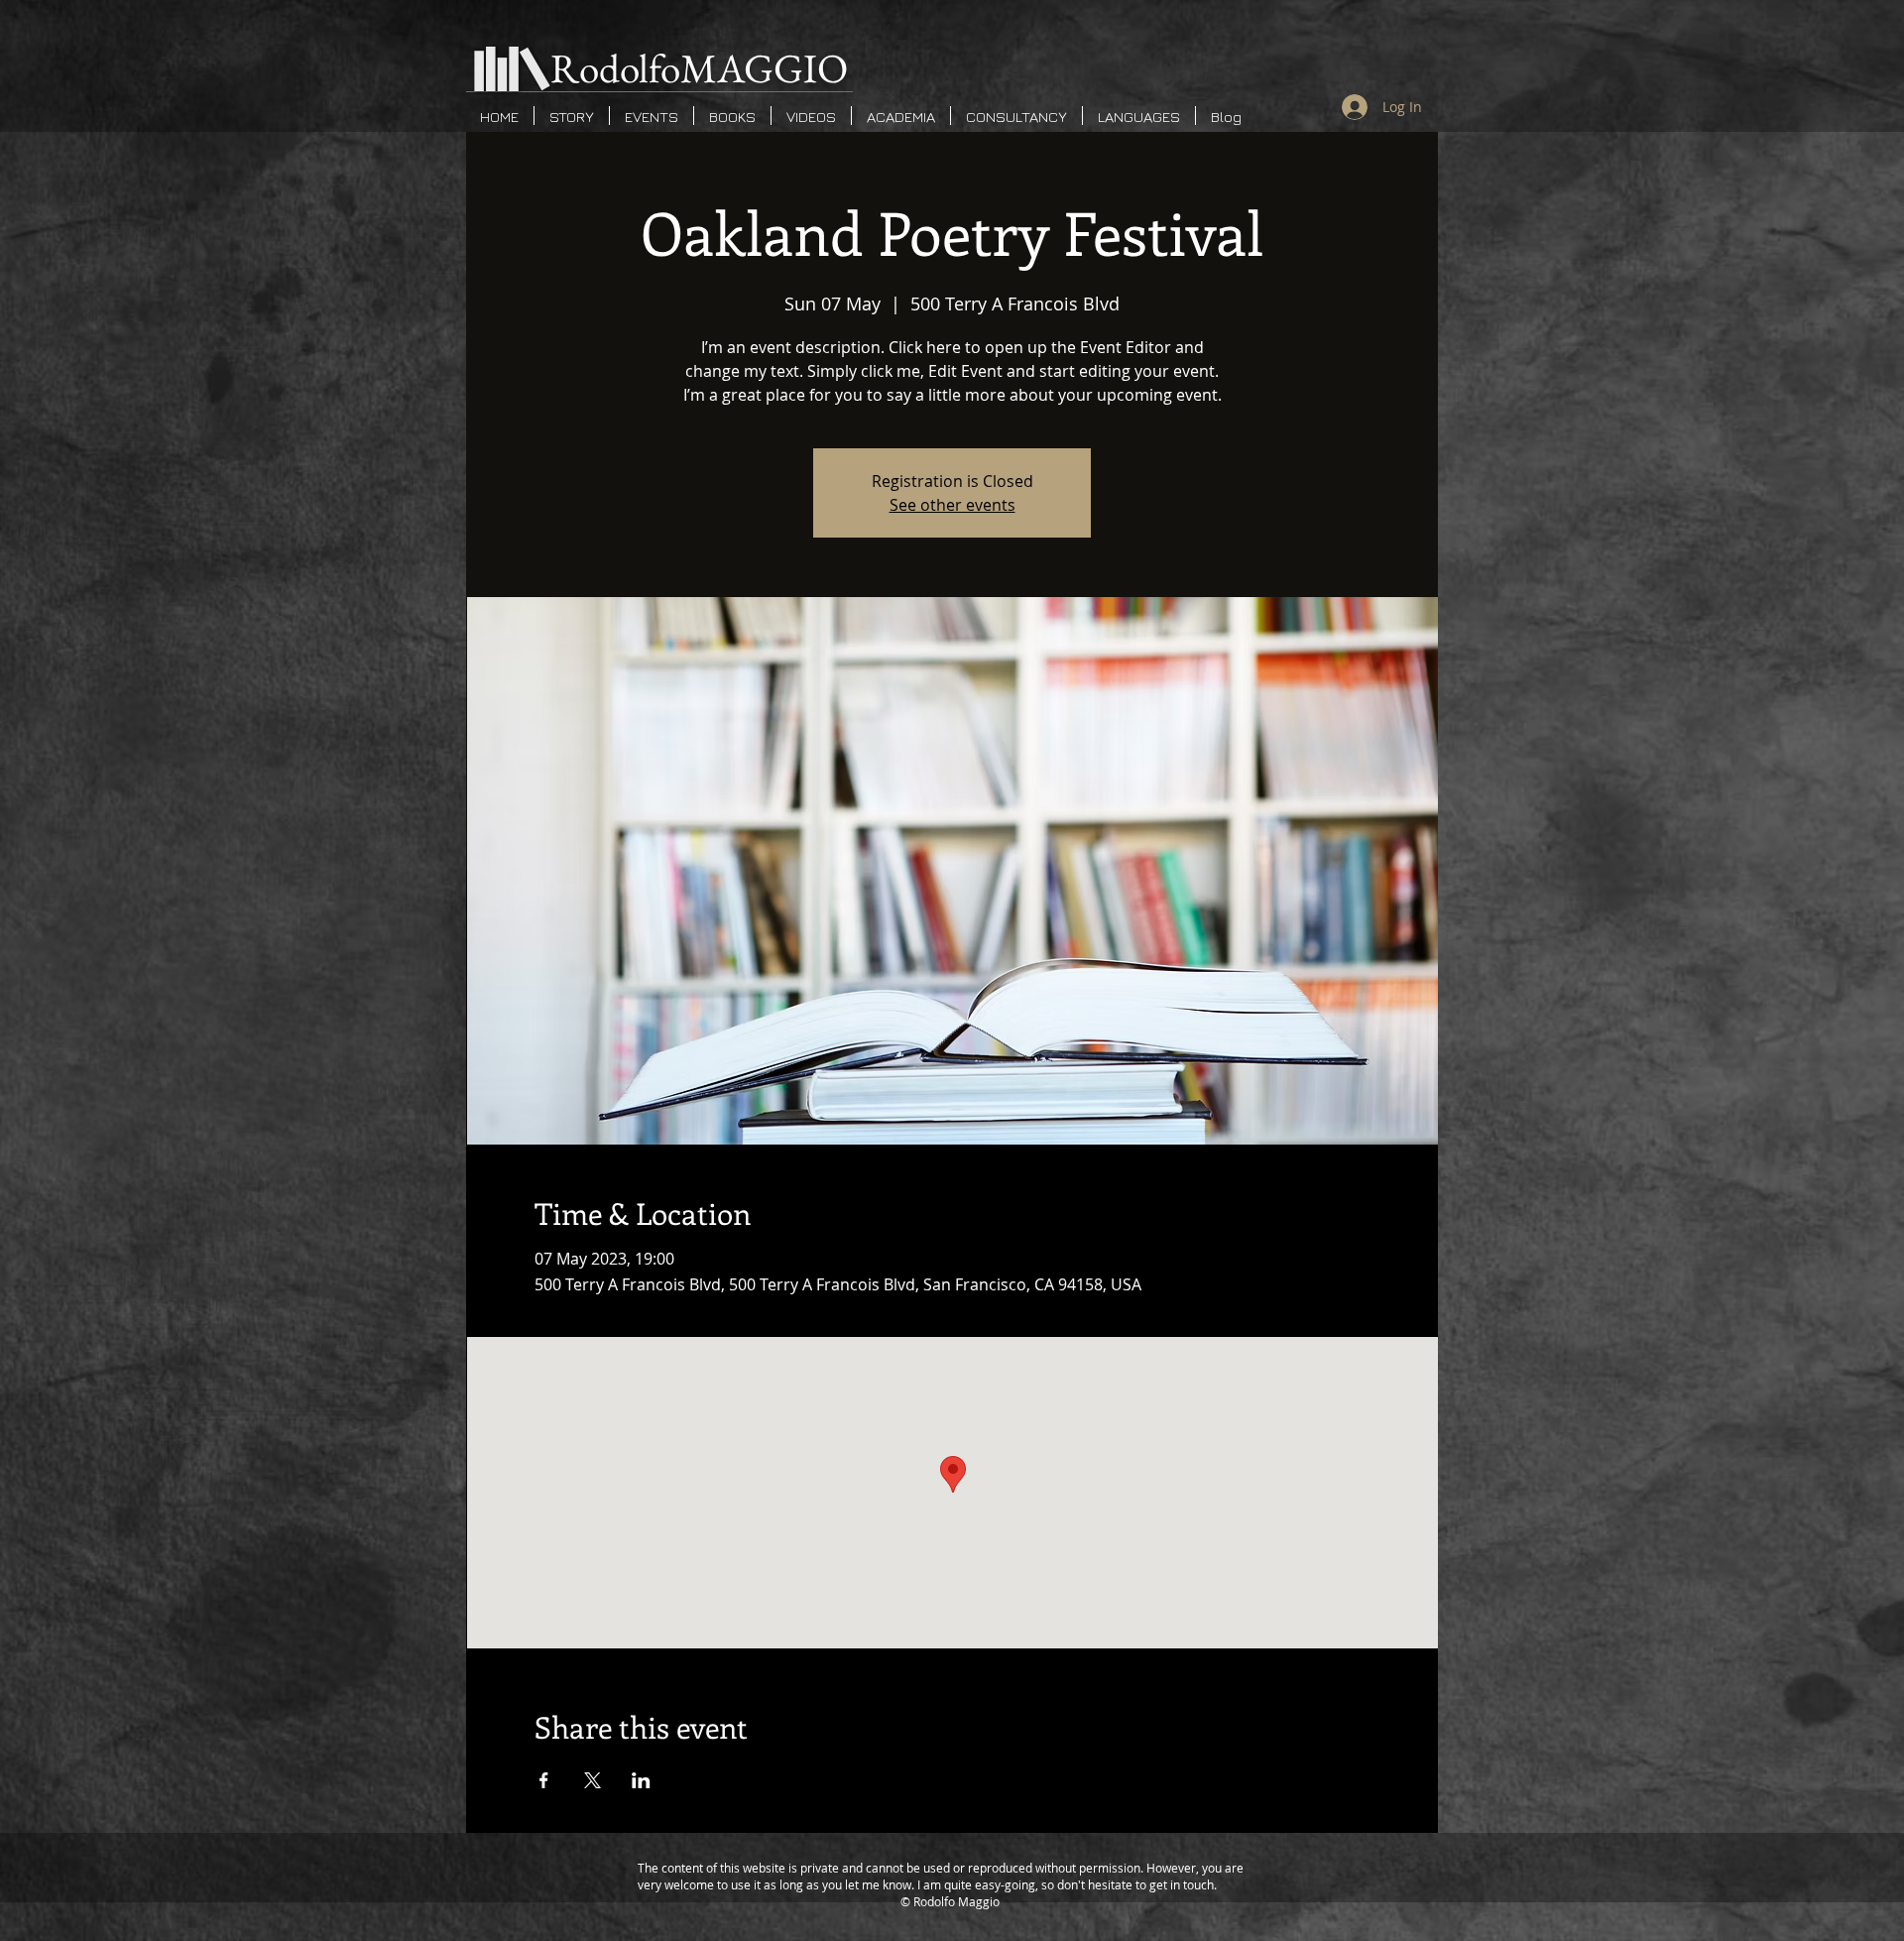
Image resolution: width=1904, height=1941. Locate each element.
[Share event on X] (593, 1780)
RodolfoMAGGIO (699, 68)
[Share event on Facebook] (544, 1780)
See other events (952, 505)
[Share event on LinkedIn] (641, 1780)
